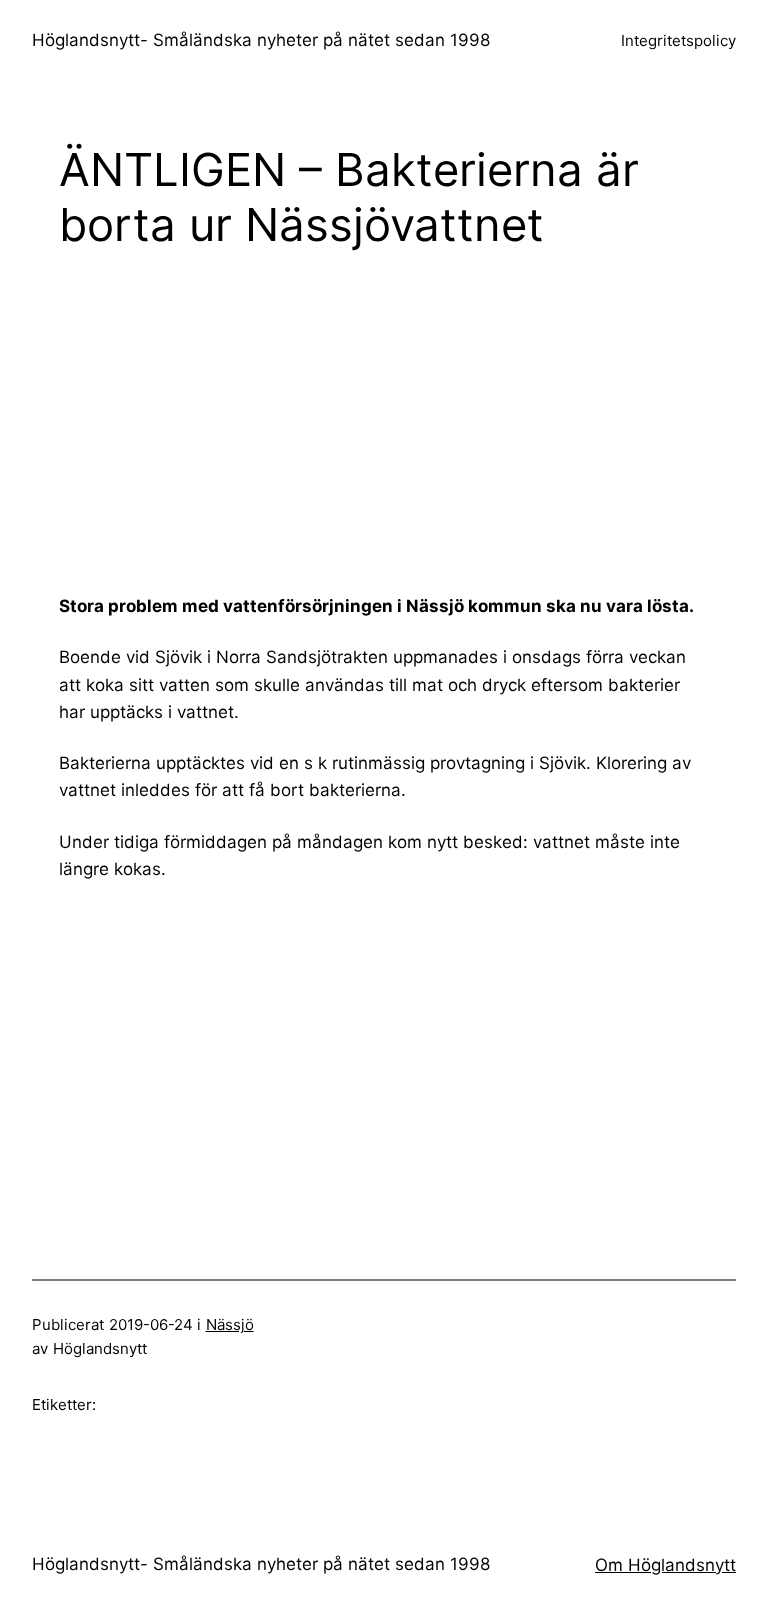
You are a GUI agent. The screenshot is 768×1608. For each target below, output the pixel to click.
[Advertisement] (413, 421)
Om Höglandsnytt (665, 1565)
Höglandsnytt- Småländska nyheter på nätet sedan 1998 (261, 40)
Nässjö (230, 1324)
